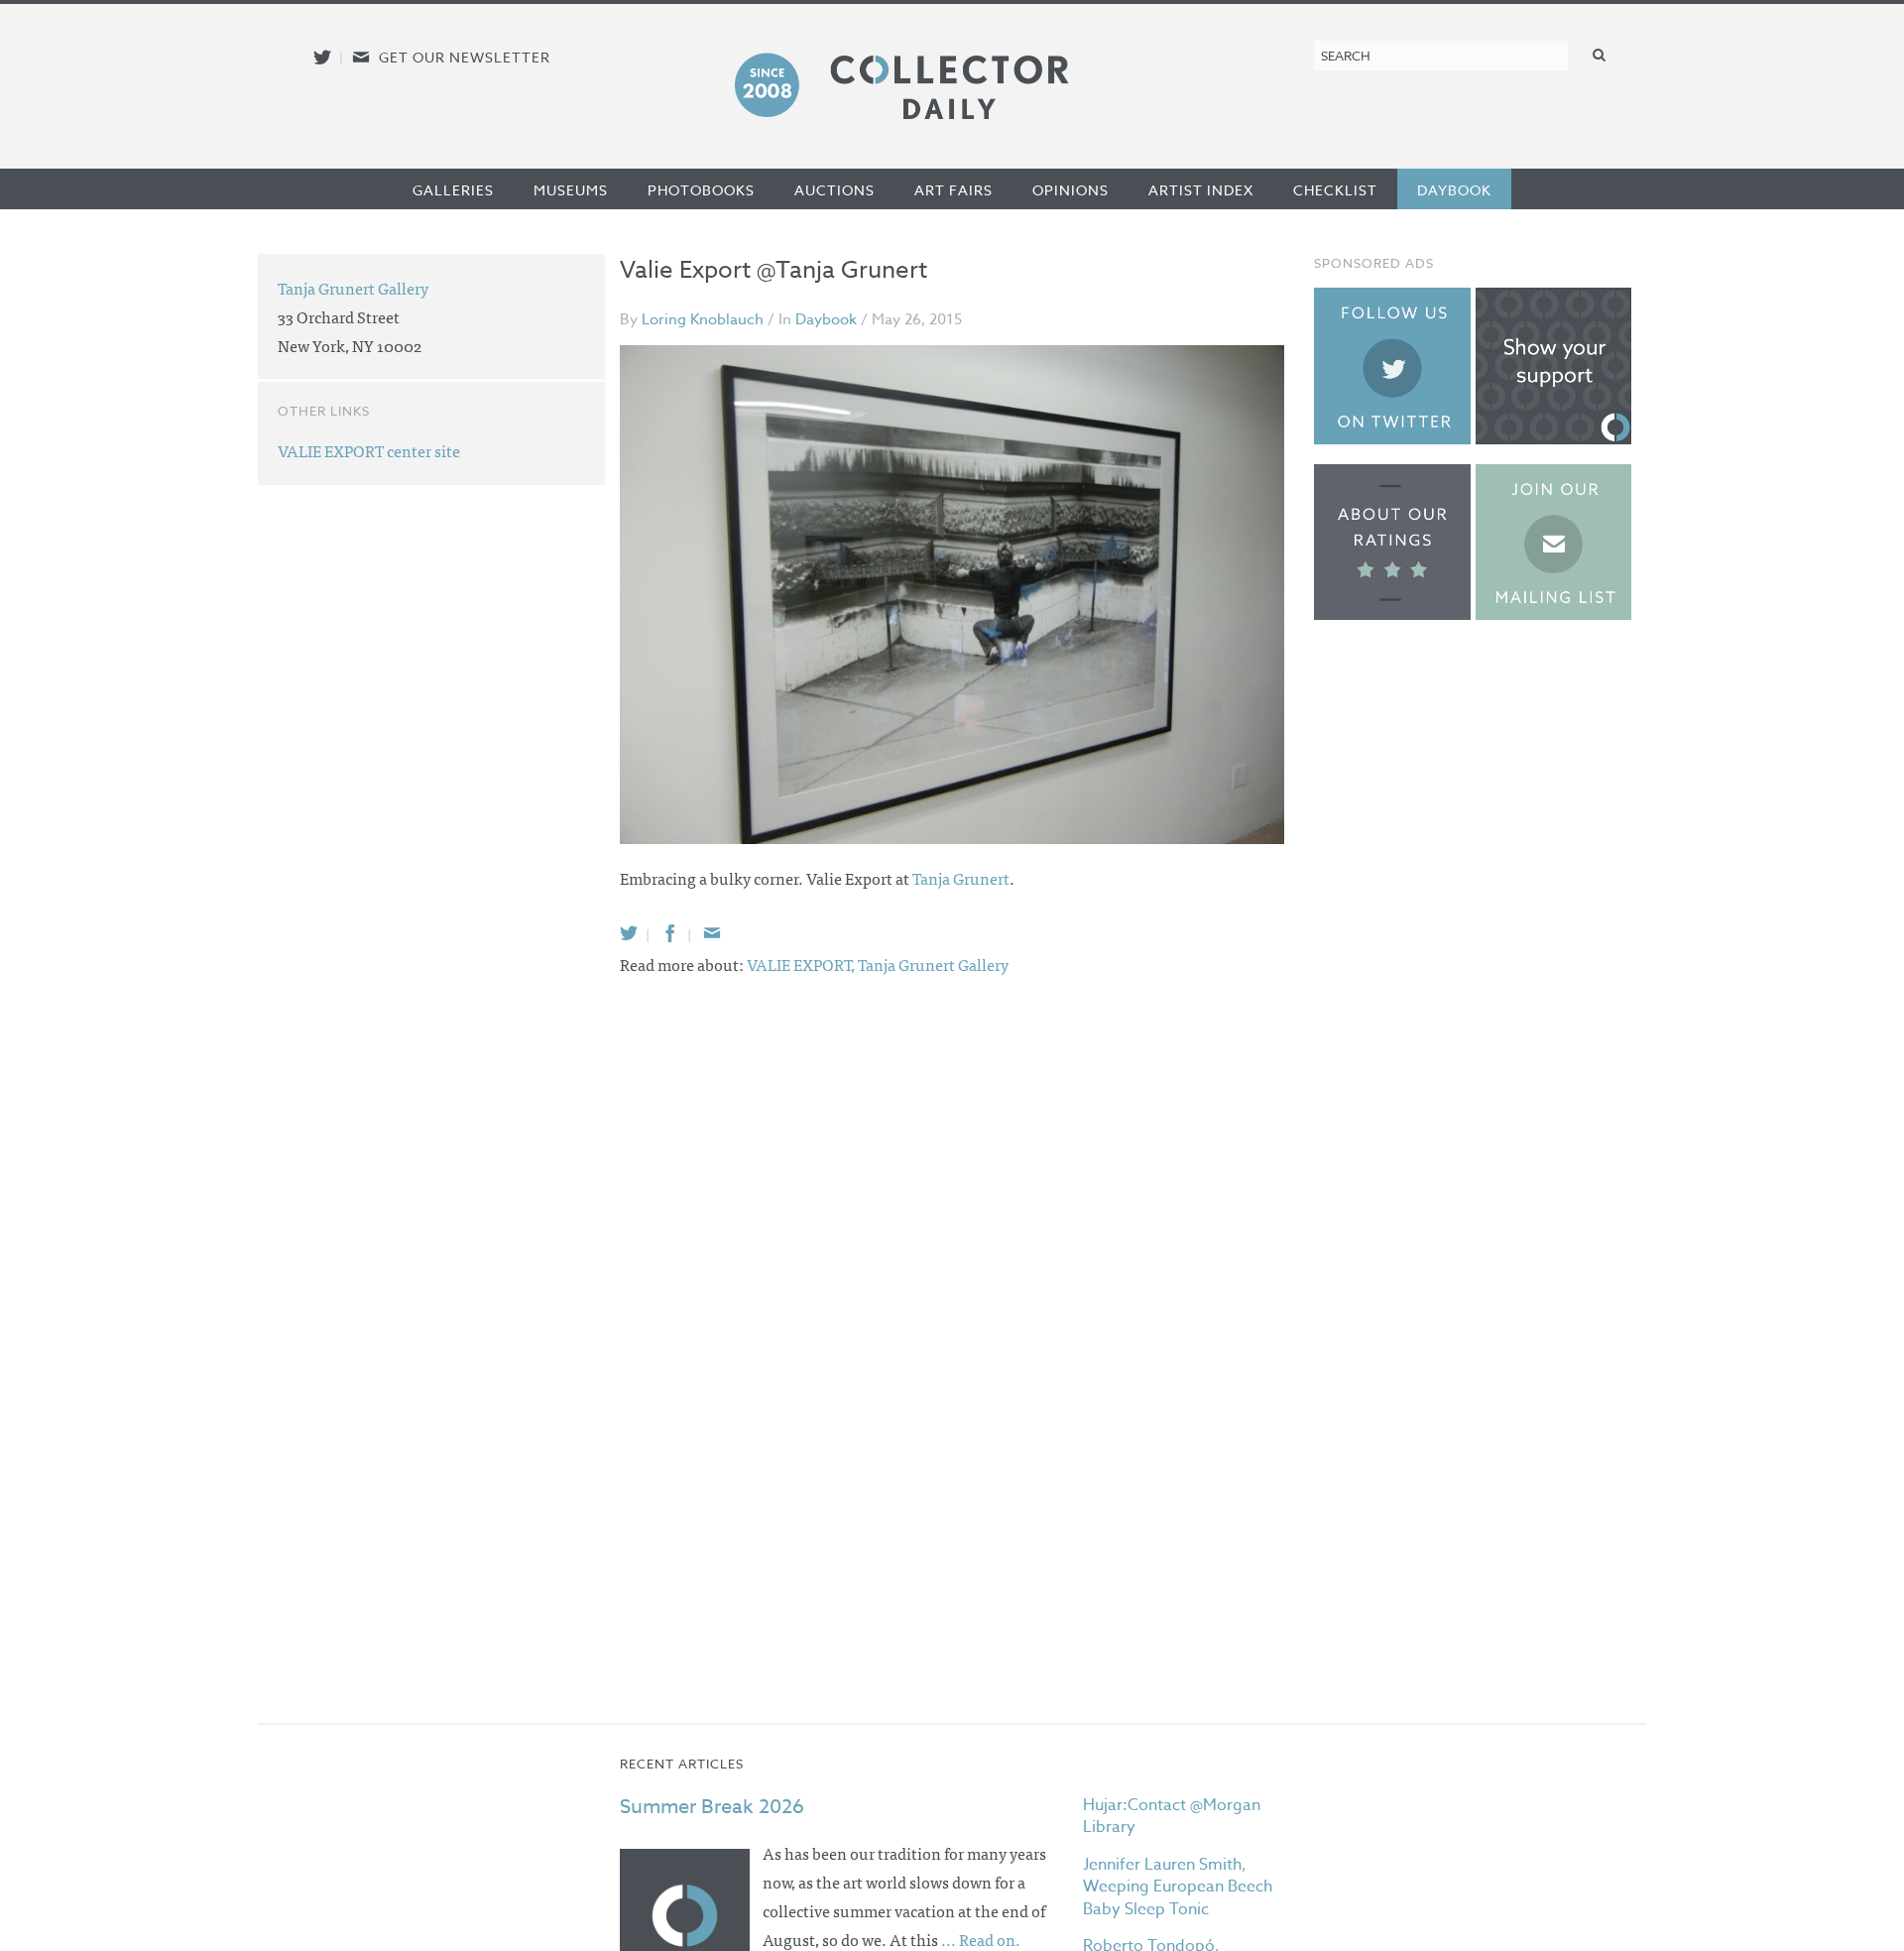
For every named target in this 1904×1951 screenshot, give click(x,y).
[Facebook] (670, 933)
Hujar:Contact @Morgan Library (1172, 1816)
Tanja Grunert (961, 878)
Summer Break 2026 (712, 1807)
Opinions (1071, 190)
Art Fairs (953, 190)
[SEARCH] (1600, 54)
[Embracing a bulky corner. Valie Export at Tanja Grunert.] (952, 595)
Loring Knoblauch (703, 319)
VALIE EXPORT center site (369, 450)
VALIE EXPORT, (802, 964)
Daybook (1454, 190)
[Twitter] (629, 933)
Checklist (1335, 190)
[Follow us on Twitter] (322, 57)
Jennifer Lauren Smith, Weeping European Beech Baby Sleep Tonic (1178, 1887)
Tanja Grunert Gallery (933, 964)
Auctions (834, 190)
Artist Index (1201, 190)
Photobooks (701, 190)
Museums (571, 190)
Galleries (453, 190)
